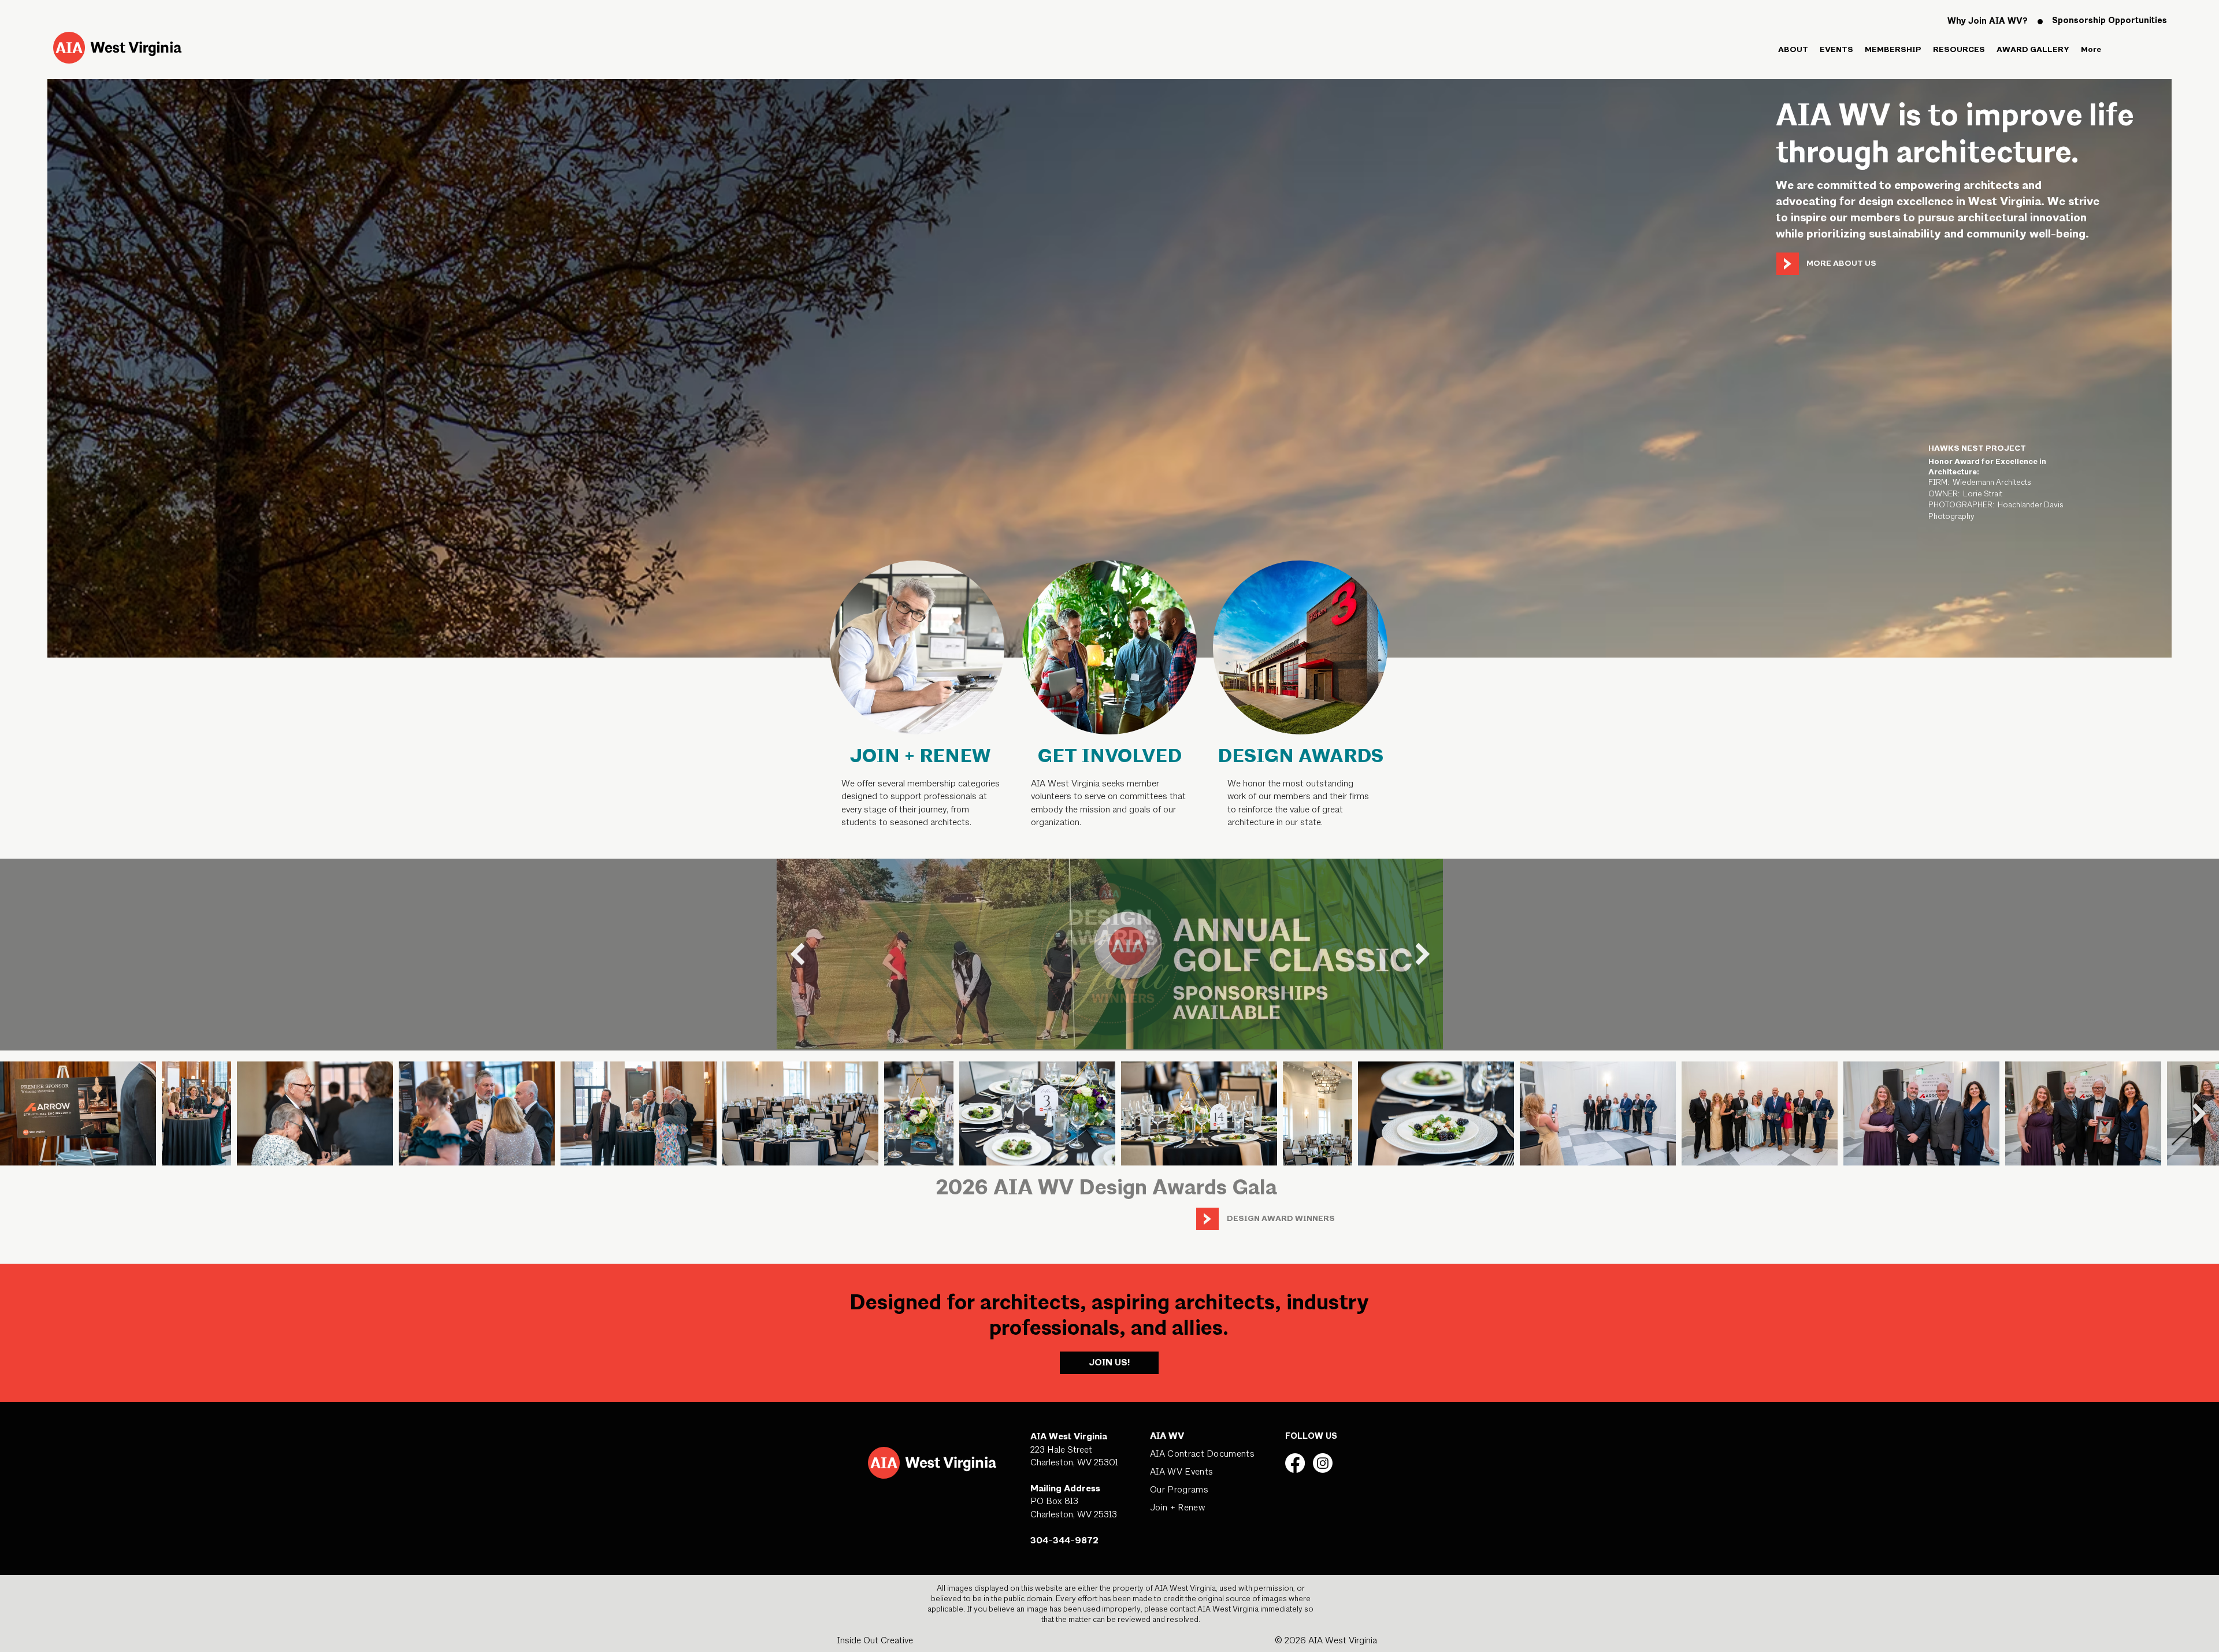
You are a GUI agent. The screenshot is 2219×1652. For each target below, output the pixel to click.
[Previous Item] (797, 953)
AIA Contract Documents (1202, 1454)
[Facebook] (1295, 1463)
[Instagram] (1323, 1463)
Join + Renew (1177, 1508)
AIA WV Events (1181, 1472)
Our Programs (1179, 1490)
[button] (1793, 50)
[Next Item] (1422, 953)
